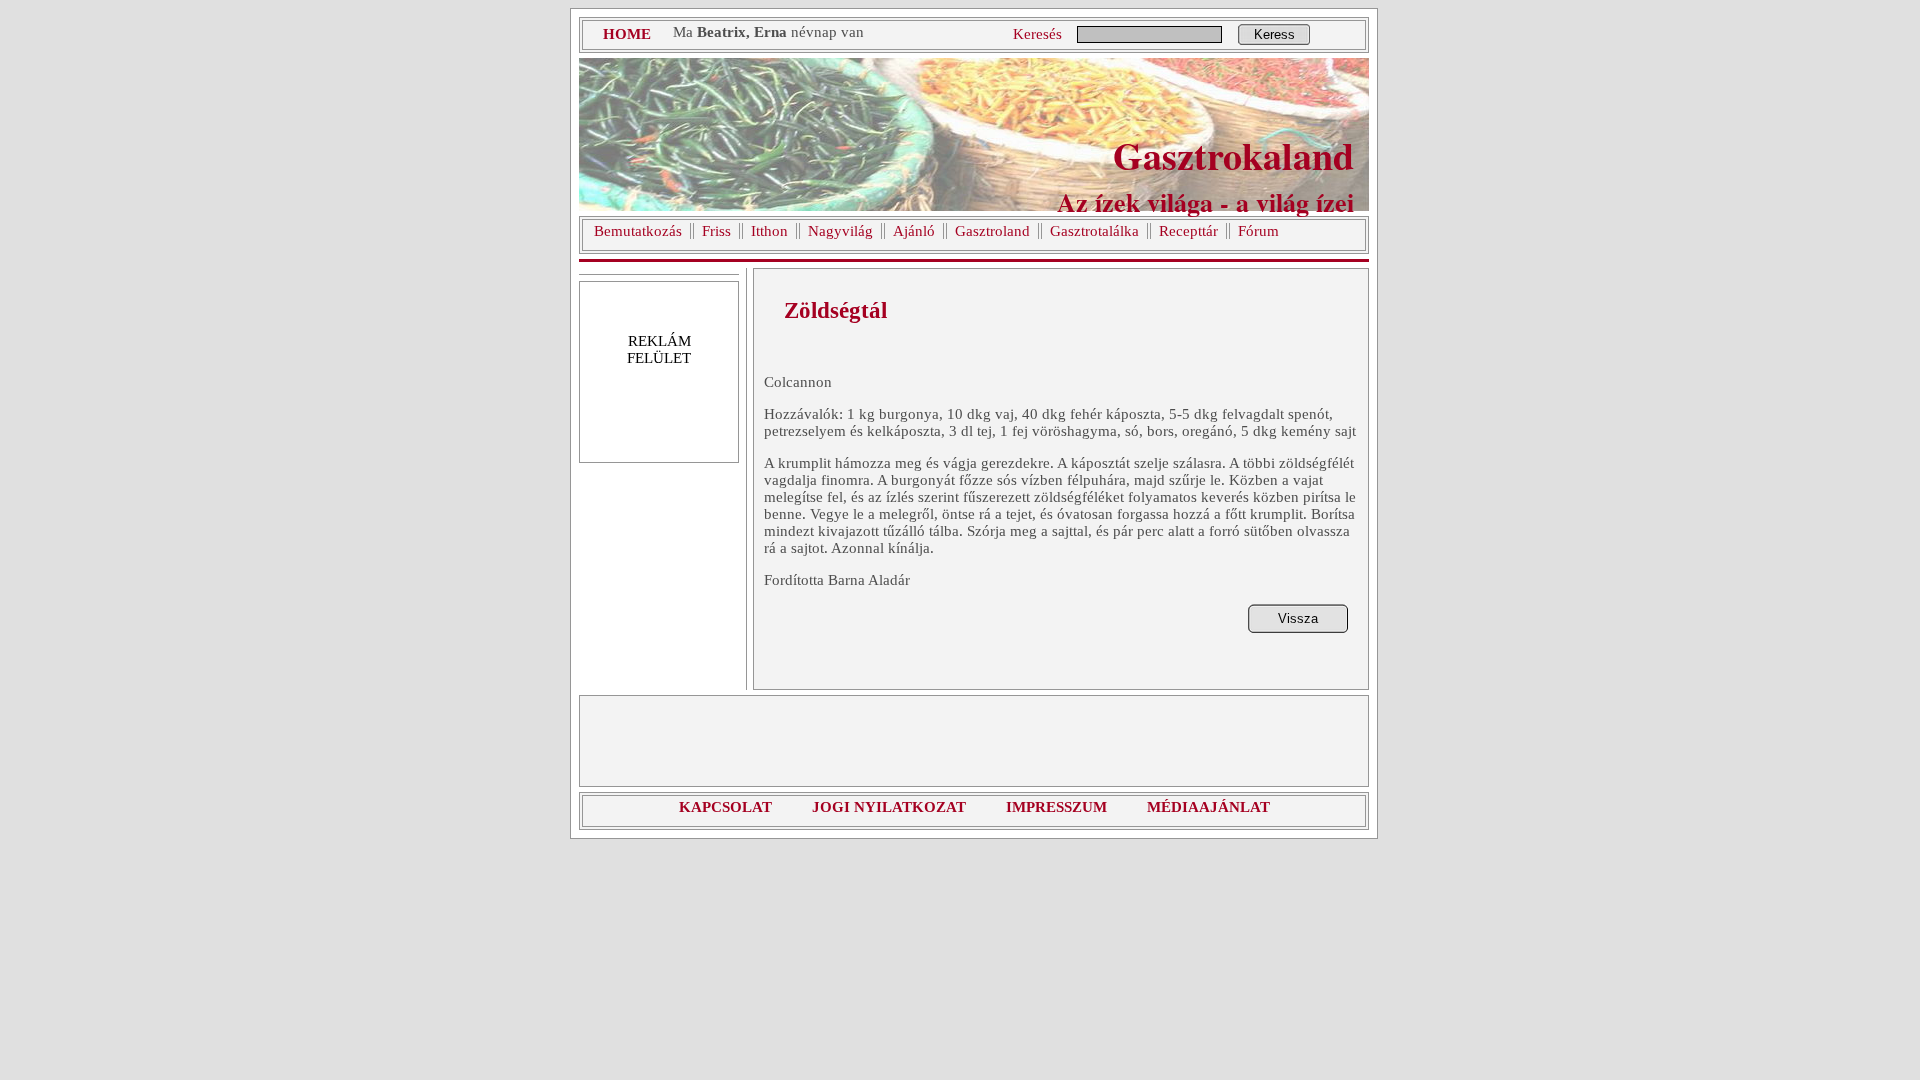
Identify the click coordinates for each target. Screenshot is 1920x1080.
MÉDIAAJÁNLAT (1208, 807)
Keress (1274, 34)
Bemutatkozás (638, 231)
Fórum (1258, 231)
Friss (716, 231)
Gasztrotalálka (1094, 231)
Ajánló (914, 231)
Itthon (769, 231)
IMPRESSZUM (1056, 807)
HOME (627, 34)
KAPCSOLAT (725, 807)
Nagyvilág (840, 231)
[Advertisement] (974, 741)
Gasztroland (992, 231)
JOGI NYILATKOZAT (889, 807)
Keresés (1037, 34)
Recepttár (1188, 231)
